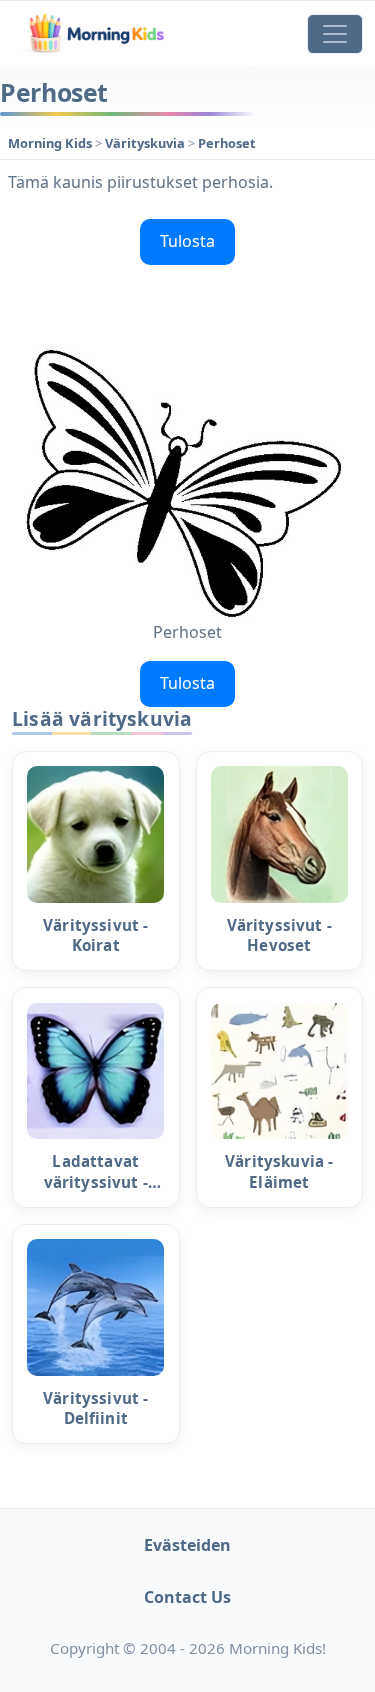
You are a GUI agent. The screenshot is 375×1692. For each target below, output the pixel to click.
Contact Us (187, 1597)
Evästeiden (187, 1545)
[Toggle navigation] (335, 34)
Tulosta (187, 241)
